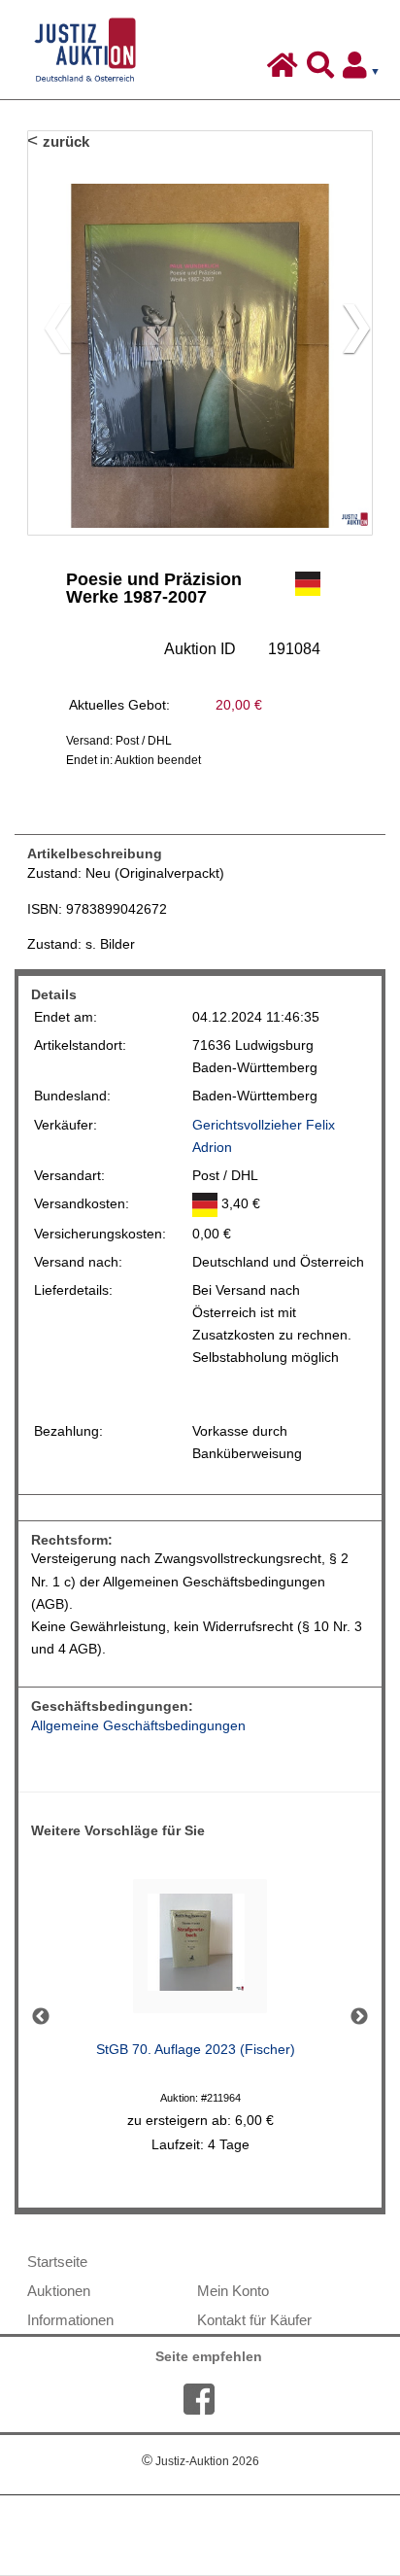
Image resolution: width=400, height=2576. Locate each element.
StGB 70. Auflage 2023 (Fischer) (196, 2050)
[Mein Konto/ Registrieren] (365, 70)
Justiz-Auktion (200, 2461)
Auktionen (59, 2291)
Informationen (70, 2320)
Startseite (57, 2262)
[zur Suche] (323, 70)
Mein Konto (233, 2291)
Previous (41, 2017)
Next (359, 2017)
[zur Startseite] (285, 70)
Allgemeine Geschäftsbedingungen (138, 1726)
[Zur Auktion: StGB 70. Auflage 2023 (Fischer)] (200, 1951)
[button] (349, 332)
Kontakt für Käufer (254, 2320)
